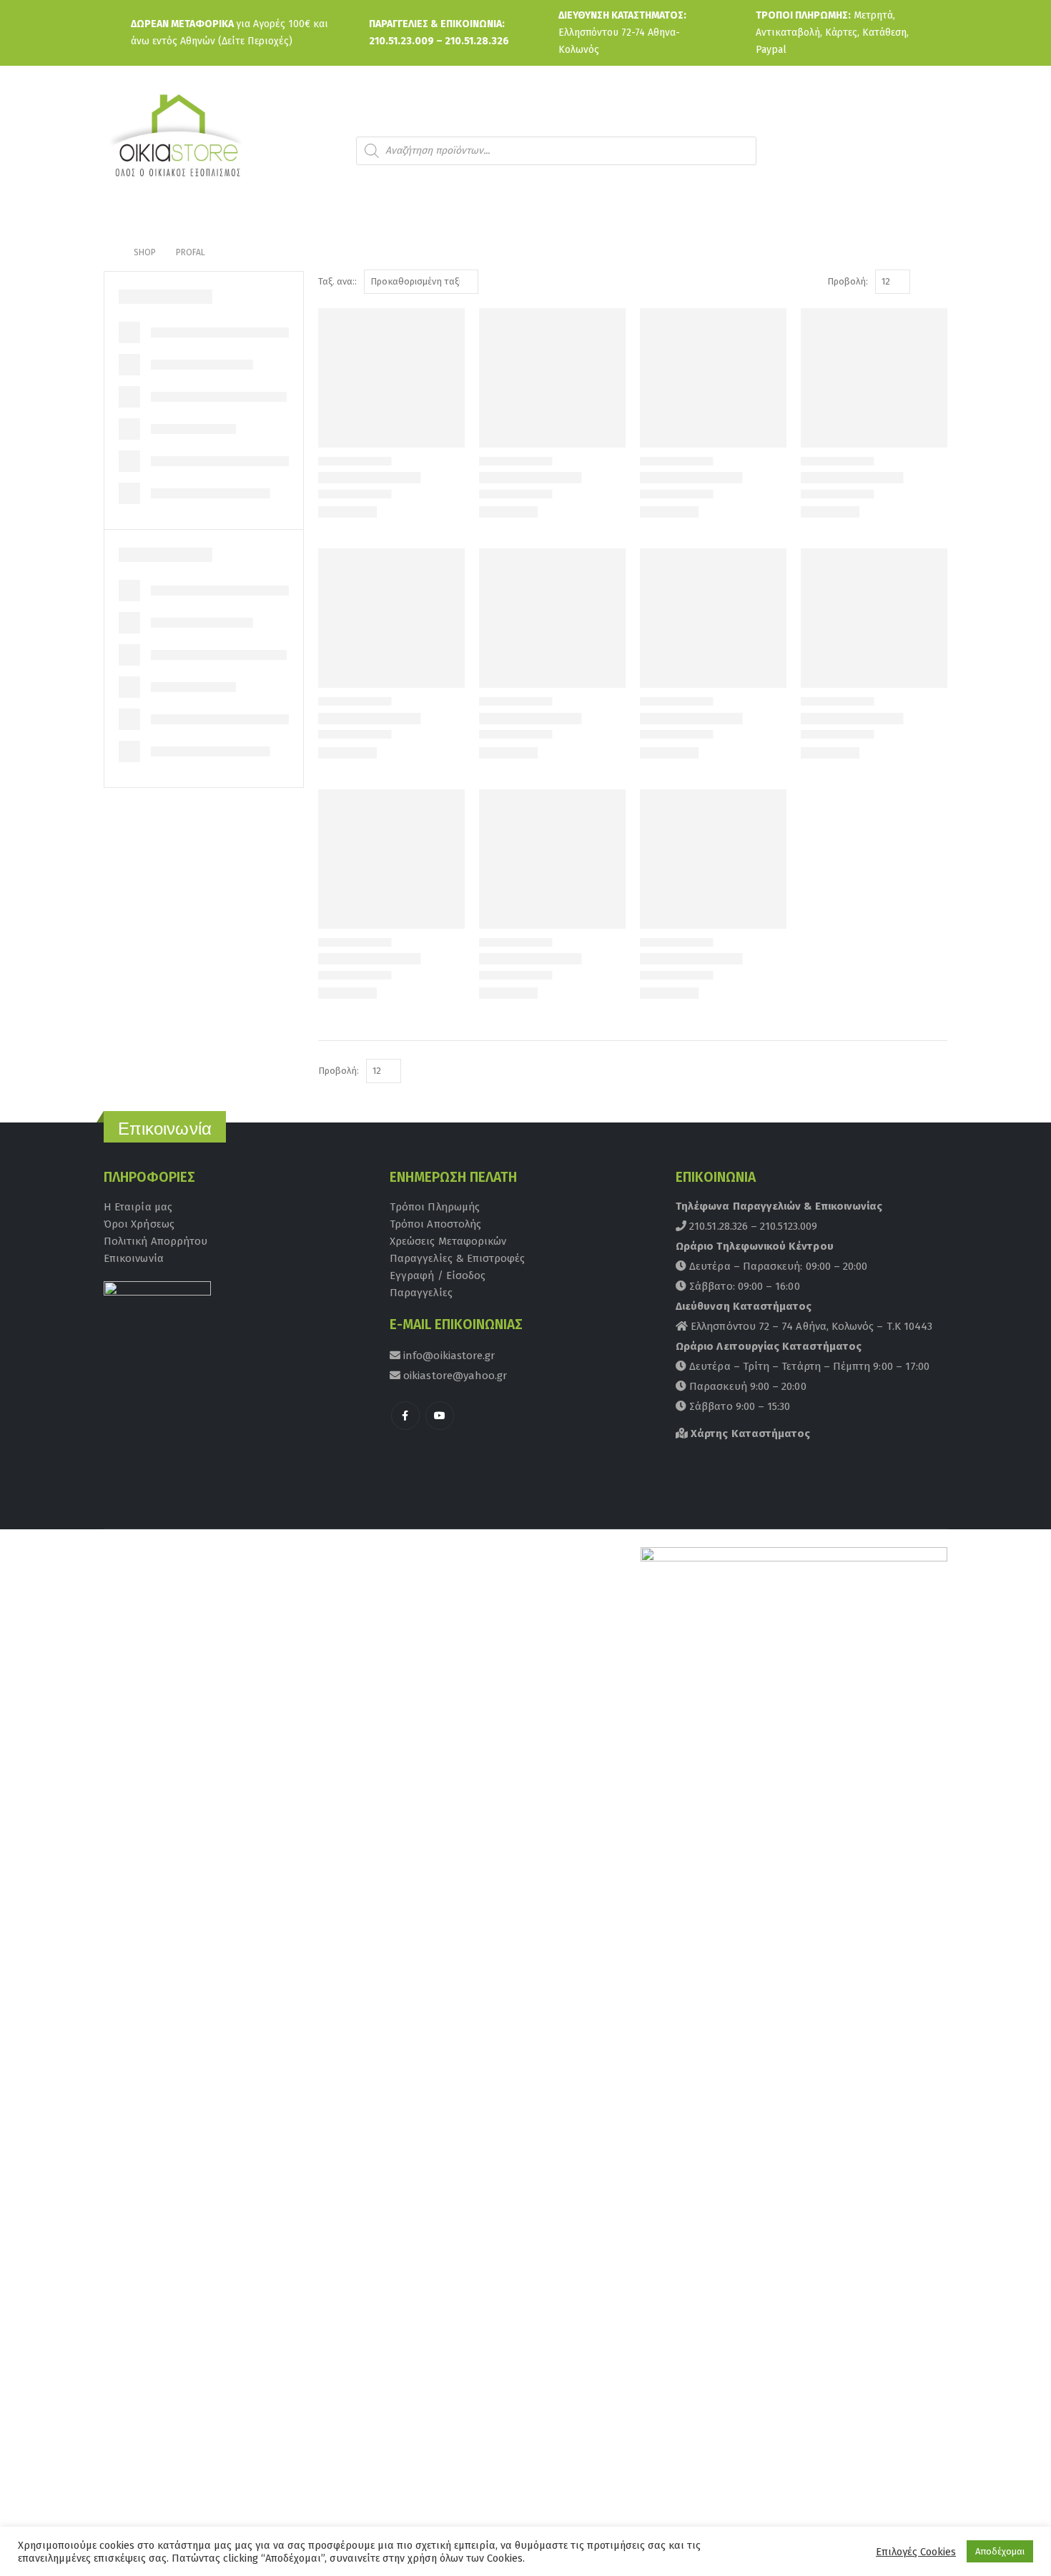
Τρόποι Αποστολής (435, 1224)
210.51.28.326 (477, 41)
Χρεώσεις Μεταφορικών (448, 1241)
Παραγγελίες (421, 1293)
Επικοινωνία (134, 1258)
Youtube (440, 1416)
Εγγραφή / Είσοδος (438, 1275)
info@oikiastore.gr (448, 1356)
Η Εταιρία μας (138, 1207)
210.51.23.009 (401, 41)
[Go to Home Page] (109, 252)
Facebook (405, 1416)
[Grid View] (924, 282)
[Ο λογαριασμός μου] (886, 150)
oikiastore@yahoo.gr (454, 1376)
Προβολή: (848, 281)
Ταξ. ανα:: (337, 281)
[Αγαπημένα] (925, 150)
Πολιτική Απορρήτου (156, 1241)
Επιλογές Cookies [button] (916, 2552)
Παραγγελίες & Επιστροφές (458, 1258)
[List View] (941, 282)
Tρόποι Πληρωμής (435, 1207)
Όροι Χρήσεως (139, 1224)
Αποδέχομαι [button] (1000, 2551)
